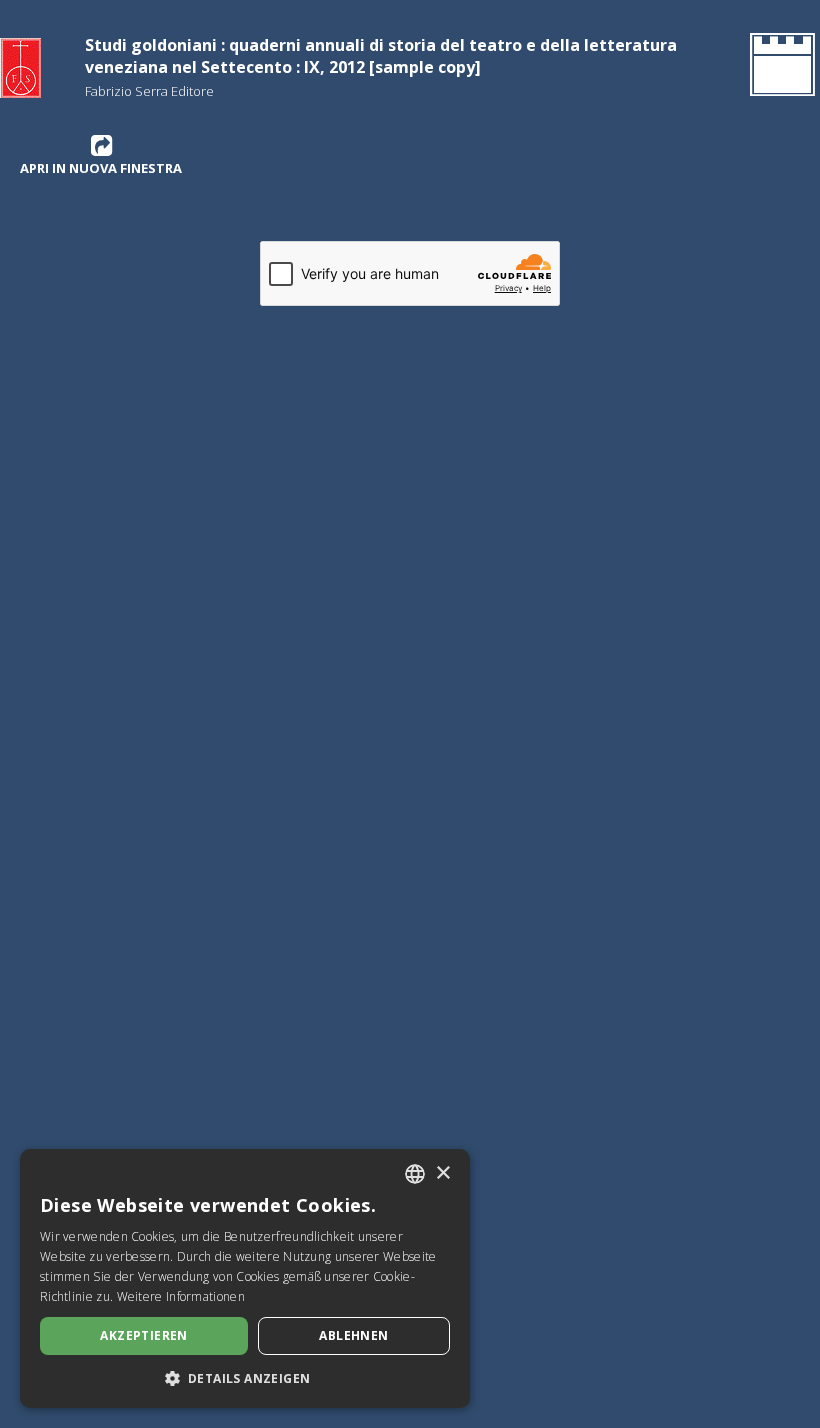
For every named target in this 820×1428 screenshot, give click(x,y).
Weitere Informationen (181, 1296)
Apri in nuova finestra (101, 168)
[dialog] (245, 1278)
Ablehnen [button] (353, 1335)
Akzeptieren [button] (143, 1335)
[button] (245, 1378)
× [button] (442, 1173)
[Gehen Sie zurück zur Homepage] (778, 68)
